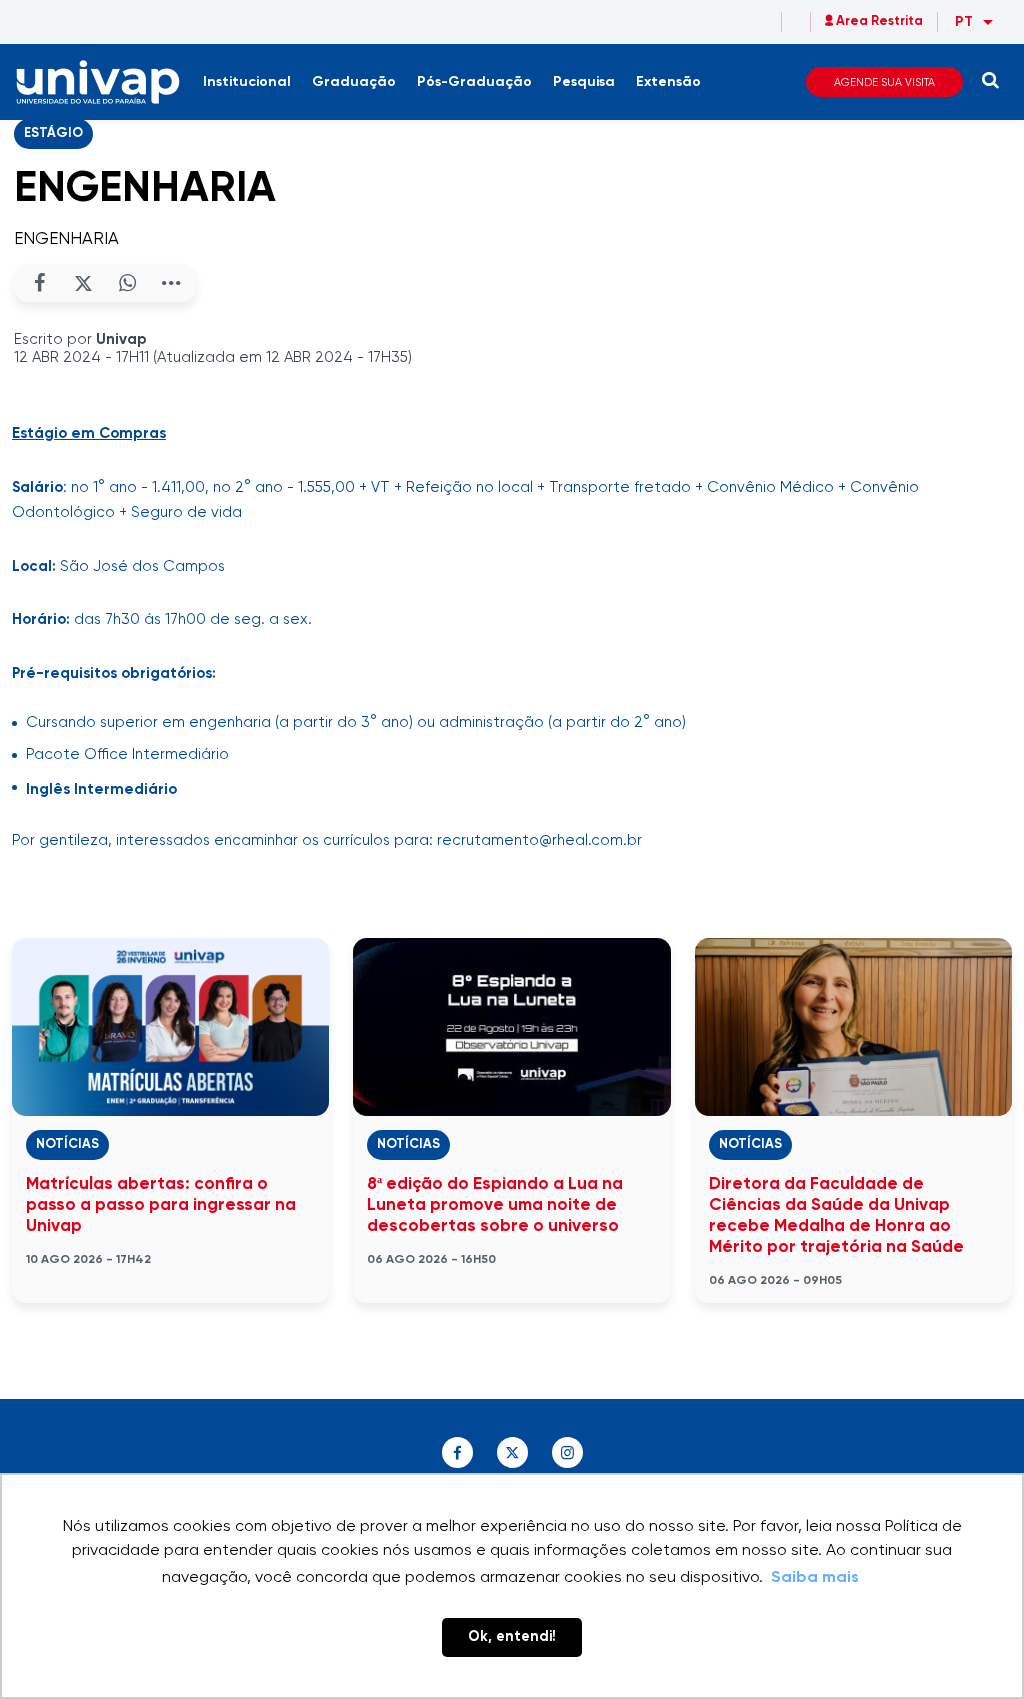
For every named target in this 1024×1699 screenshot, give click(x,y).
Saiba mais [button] (815, 1578)
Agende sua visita (884, 82)
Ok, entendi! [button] (512, 1637)
